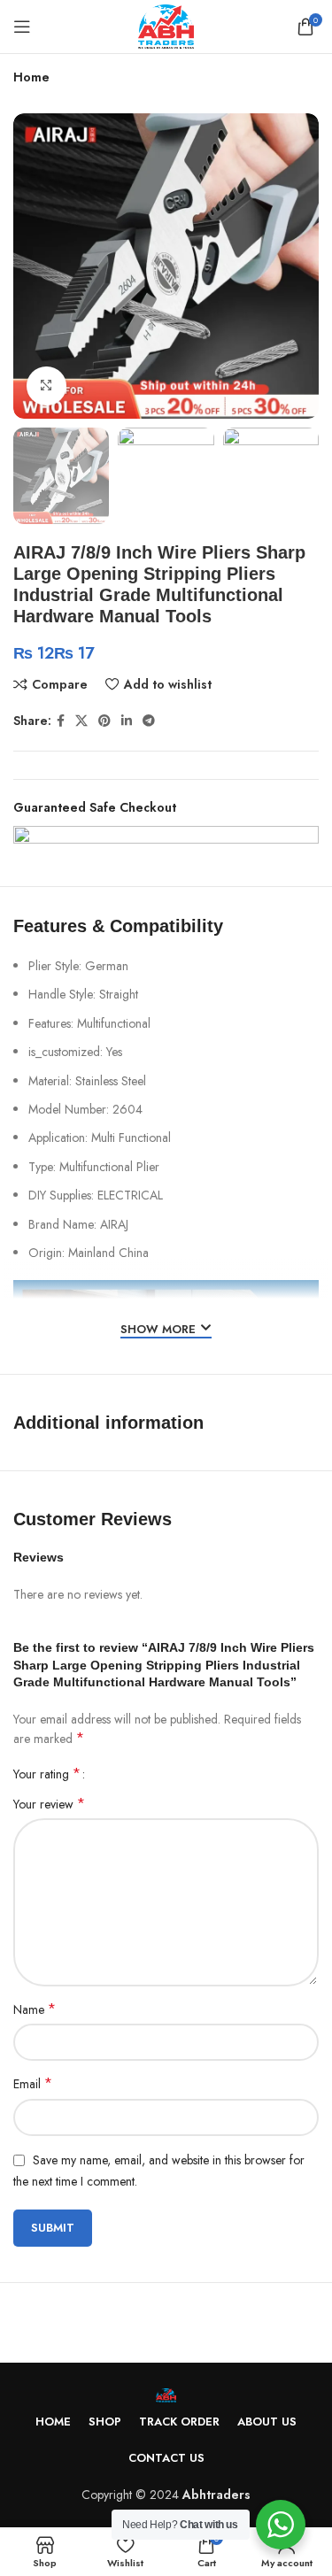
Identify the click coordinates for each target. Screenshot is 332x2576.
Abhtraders (216, 2495)
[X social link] (81, 721)
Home (31, 77)
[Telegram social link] (149, 721)
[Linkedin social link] (127, 721)
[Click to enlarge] (46, 386)
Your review (49, 1804)
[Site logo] (166, 25)
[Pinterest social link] (104, 721)
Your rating (47, 1774)
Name (35, 2009)
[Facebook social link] (61, 721)
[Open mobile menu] (22, 27)
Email (33, 2084)
